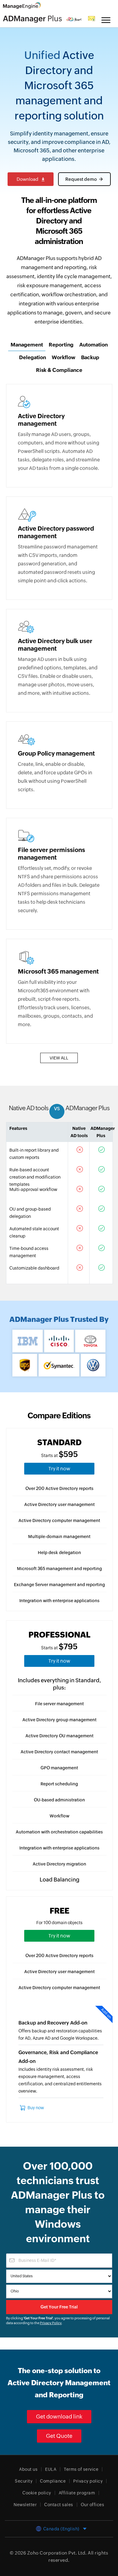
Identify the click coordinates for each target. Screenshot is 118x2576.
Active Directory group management (59, 1720)
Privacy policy (88, 2481)
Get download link (59, 2417)
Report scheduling (59, 1784)
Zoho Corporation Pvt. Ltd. (57, 2553)
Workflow (59, 1816)
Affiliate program (77, 2493)
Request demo (81, 179)
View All (59, 1058)
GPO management (59, 1768)
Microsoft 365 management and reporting (59, 1569)
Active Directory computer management (59, 1521)
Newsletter (25, 2505)
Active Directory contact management (59, 1752)
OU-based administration (59, 1800)
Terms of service (81, 2469)
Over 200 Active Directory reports (59, 1488)
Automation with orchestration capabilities (59, 1832)
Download (28, 179)
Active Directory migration (59, 1864)
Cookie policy (37, 2493)
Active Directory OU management (59, 1736)
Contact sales (59, 2505)
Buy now (36, 2108)
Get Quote (59, 2436)
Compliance (53, 2481)
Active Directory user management (59, 1504)
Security (24, 2481)
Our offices (93, 2505)
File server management (59, 1704)
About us (28, 2469)
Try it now (59, 1469)
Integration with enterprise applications (59, 1601)
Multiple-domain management (59, 1537)
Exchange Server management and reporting (59, 1585)
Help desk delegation (59, 1553)
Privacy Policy (51, 2323)
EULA (51, 2469)
